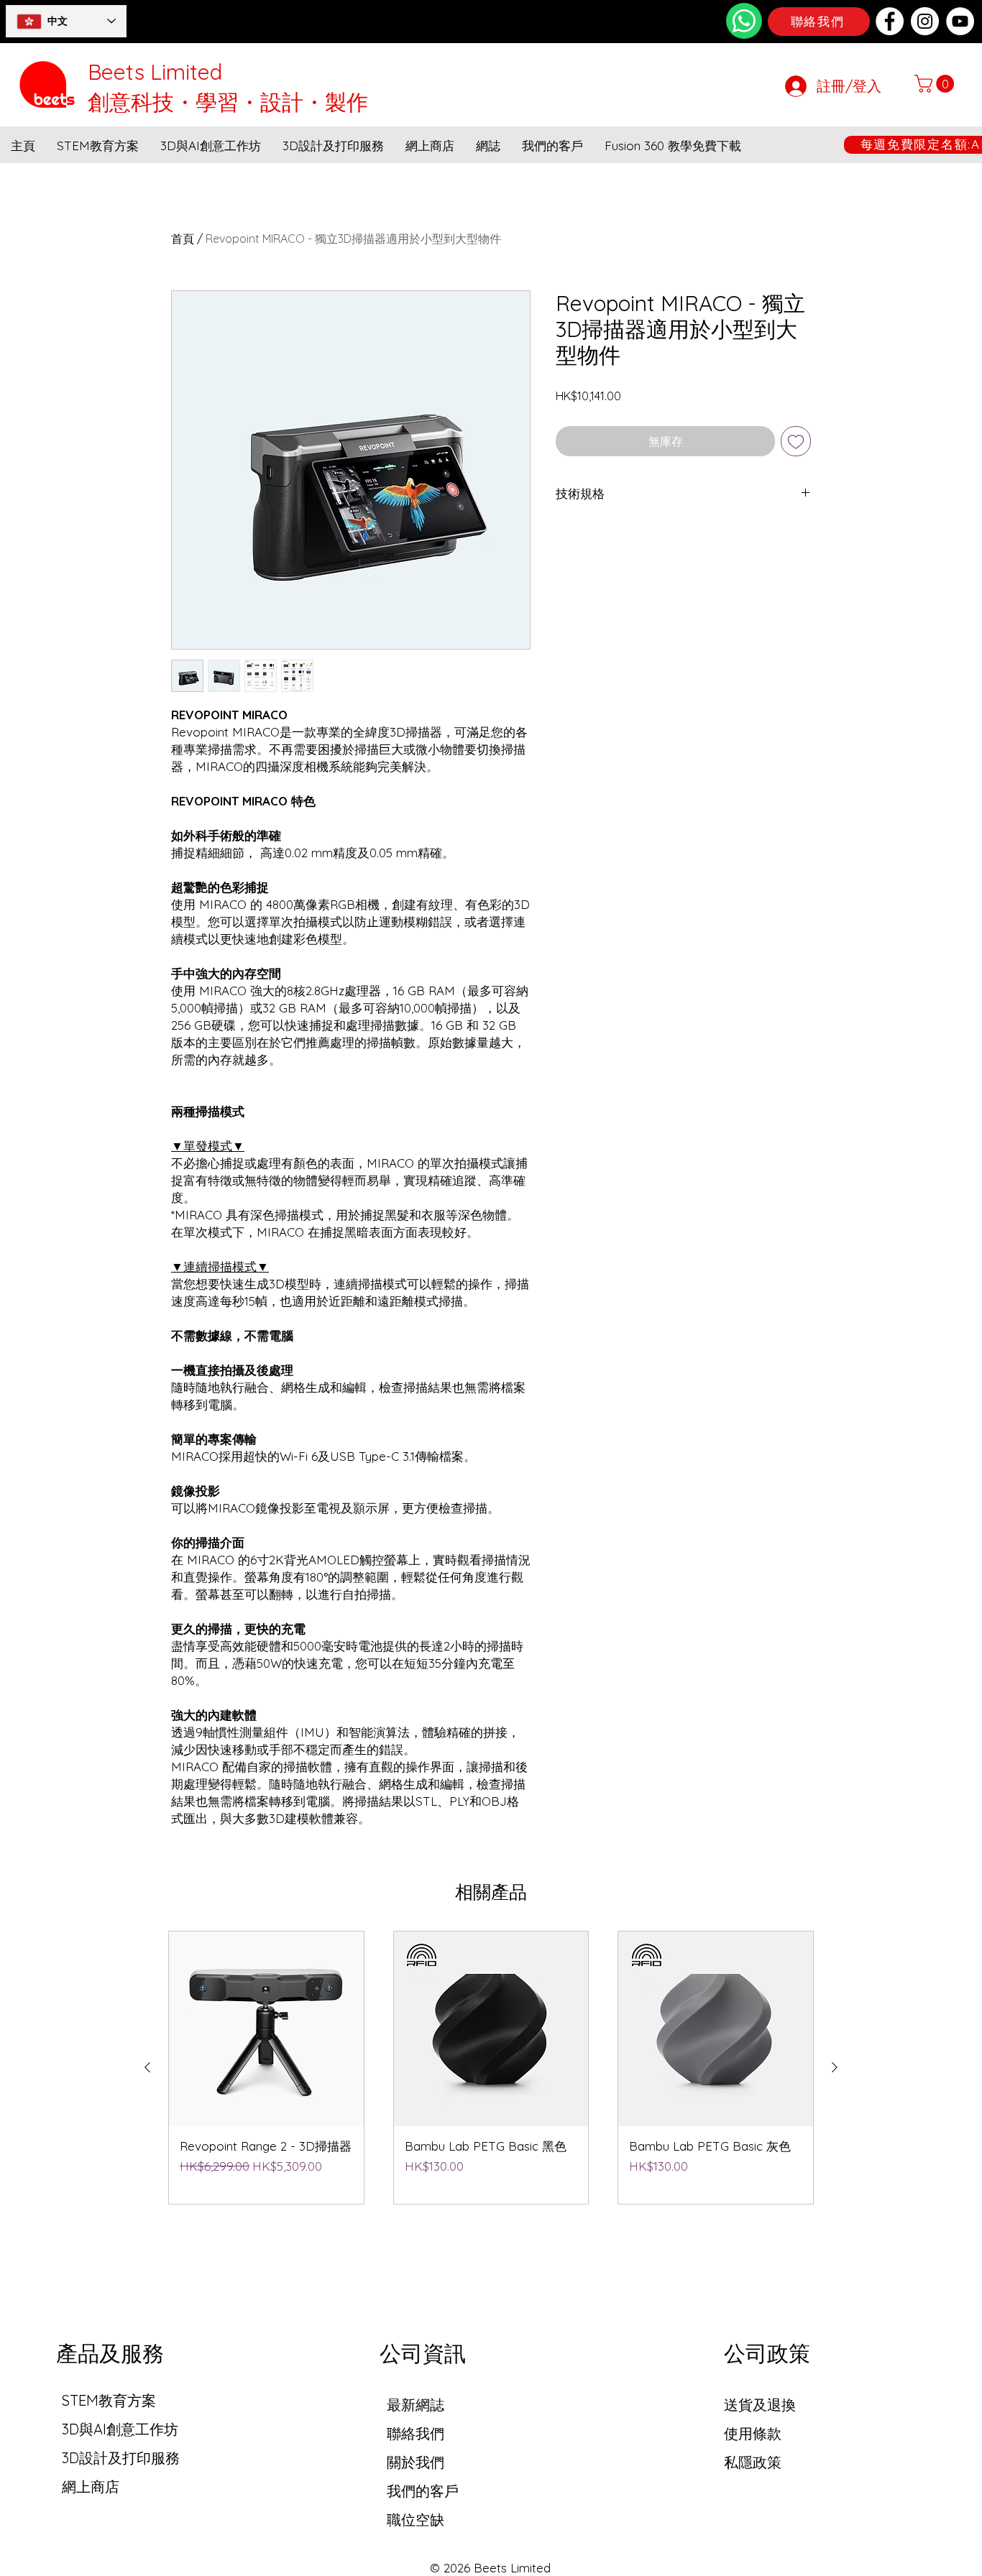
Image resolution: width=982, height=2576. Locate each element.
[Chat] (744, 21)
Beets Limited (155, 72)
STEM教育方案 (109, 2400)
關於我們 (416, 2462)
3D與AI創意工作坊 (120, 2429)
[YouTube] (960, 21)
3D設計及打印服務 (121, 2458)
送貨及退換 (760, 2405)
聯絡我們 (416, 2433)
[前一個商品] (147, 2067)
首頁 (183, 239)
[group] (491, 2068)
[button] (936, 84)
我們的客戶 (423, 2491)
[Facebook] (890, 21)
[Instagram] (925, 21)
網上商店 (91, 2487)
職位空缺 (416, 2520)
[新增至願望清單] (796, 441)
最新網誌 (416, 2405)
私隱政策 (753, 2462)
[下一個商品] (835, 2067)
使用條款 (753, 2433)
